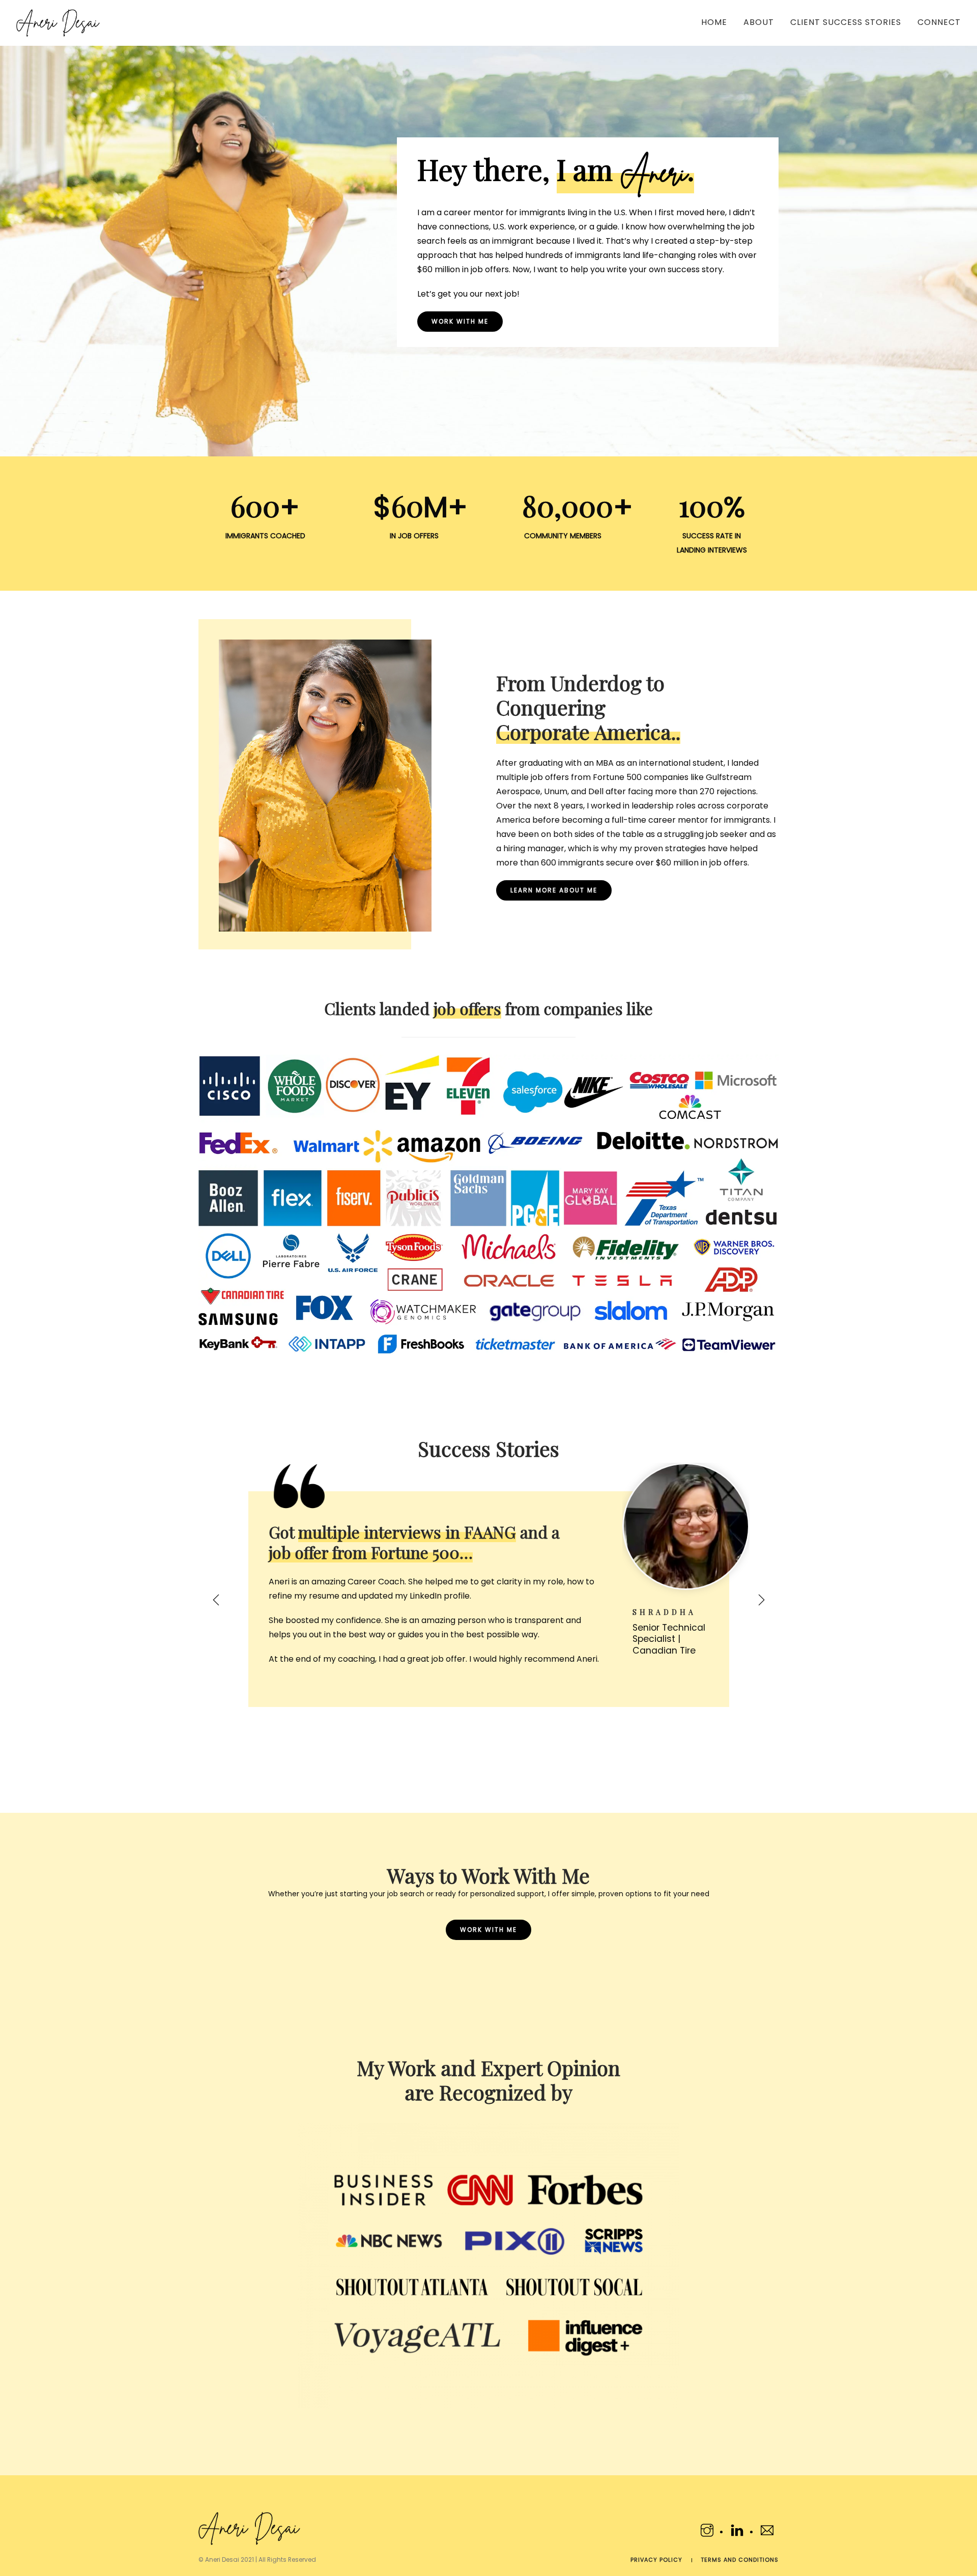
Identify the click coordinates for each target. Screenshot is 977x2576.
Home (714, 22)
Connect (939, 22)
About (759, 22)
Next (761, 1600)
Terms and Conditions (740, 2560)
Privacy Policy (656, 2560)
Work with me (460, 321)
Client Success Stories (846, 22)
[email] (767, 2532)
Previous (216, 1600)
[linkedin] (738, 2532)
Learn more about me (554, 890)
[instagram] (708, 2532)
